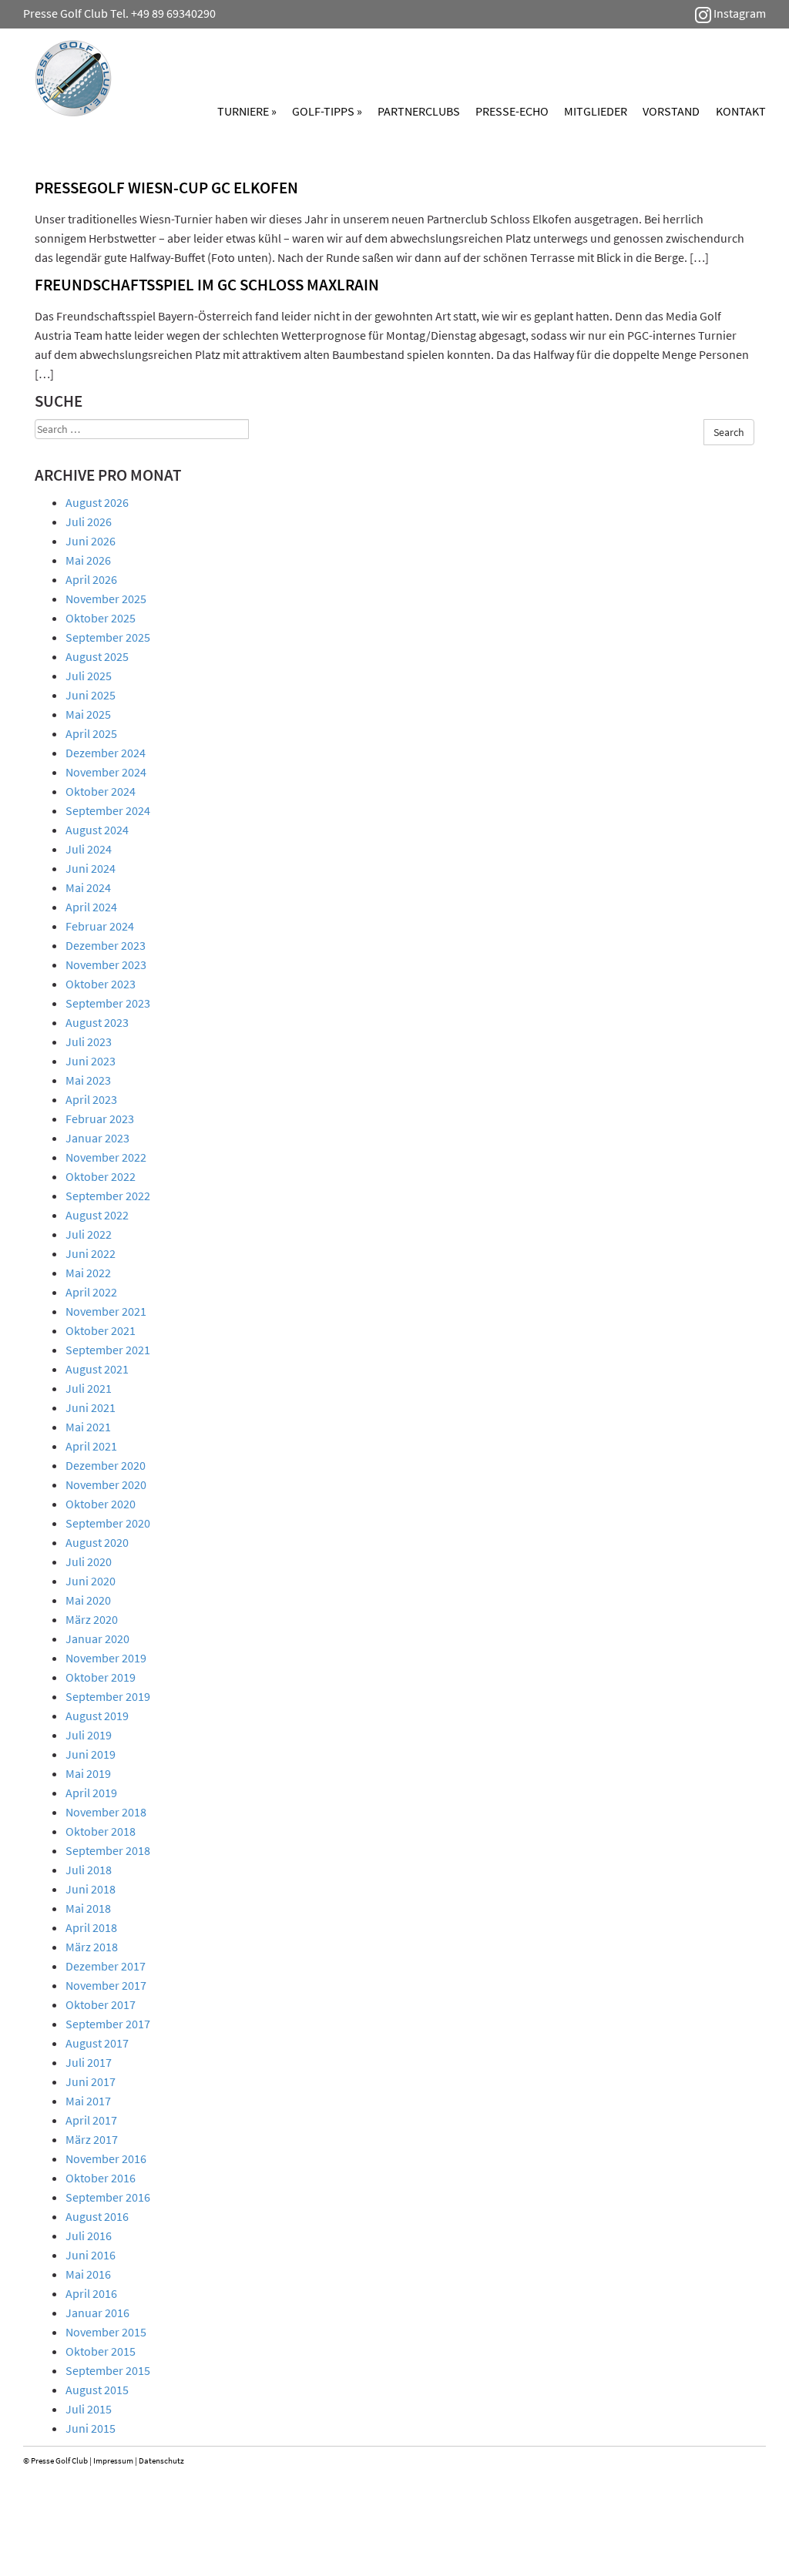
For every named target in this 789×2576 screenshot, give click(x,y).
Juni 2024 (91, 868)
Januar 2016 (97, 2313)
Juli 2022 (89, 1234)
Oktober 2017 (101, 2004)
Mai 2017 (88, 2101)
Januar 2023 (97, 1138)
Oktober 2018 (101, 1831)
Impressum (113, 2460)
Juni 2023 (91, 1061)
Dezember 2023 (106, 945)
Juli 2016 (89, 2236)
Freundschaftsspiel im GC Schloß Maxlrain (207, 285)
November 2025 (106, 599)
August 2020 (97, 1542)
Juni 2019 (91, 1754)
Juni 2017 (91, 2081)
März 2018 (92, 1947)
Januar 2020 (97, 1639)
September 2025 (108, 637)
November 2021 (106, 1311)
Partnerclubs (419, 111)
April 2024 (91, 907)
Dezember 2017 (106, 1966)
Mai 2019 (88, 1773)
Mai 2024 (88, 887)
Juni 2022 (91, 1253)
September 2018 (108, 1850)
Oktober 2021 (101, 1330)
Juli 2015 (89, 2409)
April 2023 (91, 1099)
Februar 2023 (100, 1119)
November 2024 (106, 772)
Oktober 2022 (101, 1176)
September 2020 (108, 1523)
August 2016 (97, 2216)
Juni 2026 (91, 541)
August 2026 (97, 502)
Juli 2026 (89, 522)
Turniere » (247, 111)
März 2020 (92, 1619)
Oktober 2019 (101, 1677)
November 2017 (106, 1985)
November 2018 (106, 1812)
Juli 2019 (89, 1735)
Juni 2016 (91, 2255)
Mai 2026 (88, 560)
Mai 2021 (88, 1427)
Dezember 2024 (106, 753)
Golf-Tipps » (327, 111)
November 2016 (106, 2158)
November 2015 (106, 2332)
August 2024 (97, 830)
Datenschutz (161, 2460)
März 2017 (92, 2139)
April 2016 (91, 2293)
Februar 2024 (100, 926)
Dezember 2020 (106, 1465)
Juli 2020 (89, 1561)
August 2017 (97, 2043)
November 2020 (106, 1484)
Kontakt (741, 111)
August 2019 (97, 1716)
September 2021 (108, 1350)
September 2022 (108, 1196)
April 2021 (91, 1446)
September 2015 (108, 2370)
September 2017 (108, 2024)
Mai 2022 (88, 1273)
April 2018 (91, 1927)
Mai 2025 (88, 714)
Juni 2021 (91, 1407)
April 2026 (91, 579)
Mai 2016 (88, 2274)
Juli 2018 (89, 1870)
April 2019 (91, 1793)
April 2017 (91, 2120)
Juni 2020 (91, 1581)
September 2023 (108, 1003)
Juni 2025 (91, 695)
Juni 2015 (91, 2428)
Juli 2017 (89, 2062)
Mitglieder (596, 111)
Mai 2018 (88, 1908)
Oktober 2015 (101, 2351)
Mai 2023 (88, 1080)
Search (729, 432)
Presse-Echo (512, 111)
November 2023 (106, 964)
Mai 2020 (88, 1600)
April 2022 (91, 1292)
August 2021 (97, 1369)
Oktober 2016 (101, 2178)
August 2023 (97, 1022)
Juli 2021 (89, 1388)
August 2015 (97, 2390)
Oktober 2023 (101, 984)
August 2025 (97, 656)
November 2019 (106, 1658)
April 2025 (91, 733)
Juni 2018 (91, 1889)
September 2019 (108, 1696)
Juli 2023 (89, 1041)
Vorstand (671, 111)
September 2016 (108, 2197)
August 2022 (97, 1215)
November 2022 (106, 1157)
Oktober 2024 (101, 791)
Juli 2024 (89, 849)
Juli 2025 (89, 676)
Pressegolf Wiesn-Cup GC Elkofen (166, 188)
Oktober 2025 (101, 618)
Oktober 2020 (101, 1504)
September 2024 (108, 810)
